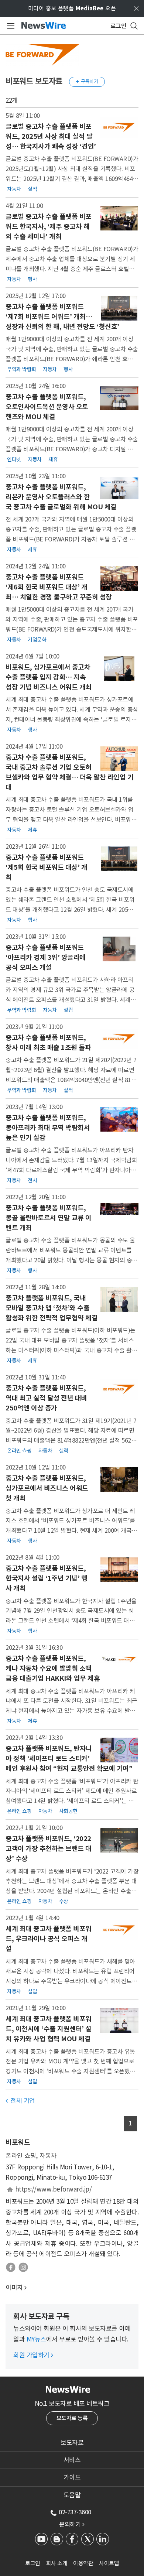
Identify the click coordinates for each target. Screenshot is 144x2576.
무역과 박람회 (22, 369)
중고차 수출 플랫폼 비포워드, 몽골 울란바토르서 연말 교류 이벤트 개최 (49, 1218)
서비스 (72, 2460)
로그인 (33, 2563)
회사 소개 (57, 2563)
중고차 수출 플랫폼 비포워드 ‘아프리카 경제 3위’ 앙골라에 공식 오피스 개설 (46, 957)
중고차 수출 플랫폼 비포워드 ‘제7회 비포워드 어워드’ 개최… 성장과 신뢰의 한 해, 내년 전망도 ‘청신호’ (62, 317)
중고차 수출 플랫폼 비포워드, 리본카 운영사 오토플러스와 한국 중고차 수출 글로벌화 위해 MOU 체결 (61, 497)
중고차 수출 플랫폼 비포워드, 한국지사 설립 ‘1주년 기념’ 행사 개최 (46, 1578)
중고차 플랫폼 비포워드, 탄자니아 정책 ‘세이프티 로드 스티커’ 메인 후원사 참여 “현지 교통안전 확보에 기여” (69, 1759)
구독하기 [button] (87, 81)
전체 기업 (20, 2101)
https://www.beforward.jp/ (54, 2189)
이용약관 (83, 2563)
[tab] (72, 2443)
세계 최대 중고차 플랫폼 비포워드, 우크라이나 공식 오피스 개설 (49, 1939)
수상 (64, 1901)
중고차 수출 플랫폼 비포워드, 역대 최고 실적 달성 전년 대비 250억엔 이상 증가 (46, 1398)
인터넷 (14, 459)
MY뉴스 (36, 2339)
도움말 (72, 2495)
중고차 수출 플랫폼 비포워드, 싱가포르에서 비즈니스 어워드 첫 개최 (47, 1488)
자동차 (14, 189)
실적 (32, 189)
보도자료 (72, 2443)
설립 (68, 1010)
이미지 (14, 2288)
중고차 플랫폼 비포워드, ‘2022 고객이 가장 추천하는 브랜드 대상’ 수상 (49, 1849)
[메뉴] (9, 26)
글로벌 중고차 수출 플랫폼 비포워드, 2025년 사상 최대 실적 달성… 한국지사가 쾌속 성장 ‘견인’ (51, 136)
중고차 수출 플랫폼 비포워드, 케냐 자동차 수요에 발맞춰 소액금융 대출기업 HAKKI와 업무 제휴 (53, 1668)
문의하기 (72, 2524)
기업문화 (37, 640)
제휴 (53, 459)
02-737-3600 (75, 2512)
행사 (32, 279)
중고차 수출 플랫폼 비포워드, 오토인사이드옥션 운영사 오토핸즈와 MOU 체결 (47, 407)
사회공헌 (68, 1811)
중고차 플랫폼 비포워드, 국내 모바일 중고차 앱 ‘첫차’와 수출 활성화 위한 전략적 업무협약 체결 (52, 1308)
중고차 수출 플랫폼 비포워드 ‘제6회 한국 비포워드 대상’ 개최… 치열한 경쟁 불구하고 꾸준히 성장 (59, 587)
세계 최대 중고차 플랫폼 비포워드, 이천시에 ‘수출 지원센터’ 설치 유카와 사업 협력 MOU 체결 (49, 2029)
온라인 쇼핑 (19, 1451)
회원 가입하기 (33, 2355)
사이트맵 (109, 2563)
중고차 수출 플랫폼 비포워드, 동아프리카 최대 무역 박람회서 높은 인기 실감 (48, 1128)
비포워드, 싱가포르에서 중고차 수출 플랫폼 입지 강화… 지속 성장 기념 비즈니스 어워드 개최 (49, 677)
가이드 (72, 2477)
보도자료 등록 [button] (72, 2418)
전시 (32, 1180)
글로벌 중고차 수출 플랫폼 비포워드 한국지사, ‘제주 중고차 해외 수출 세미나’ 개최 (49, 227)
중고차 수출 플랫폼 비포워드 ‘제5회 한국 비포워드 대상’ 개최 (46, 867)
